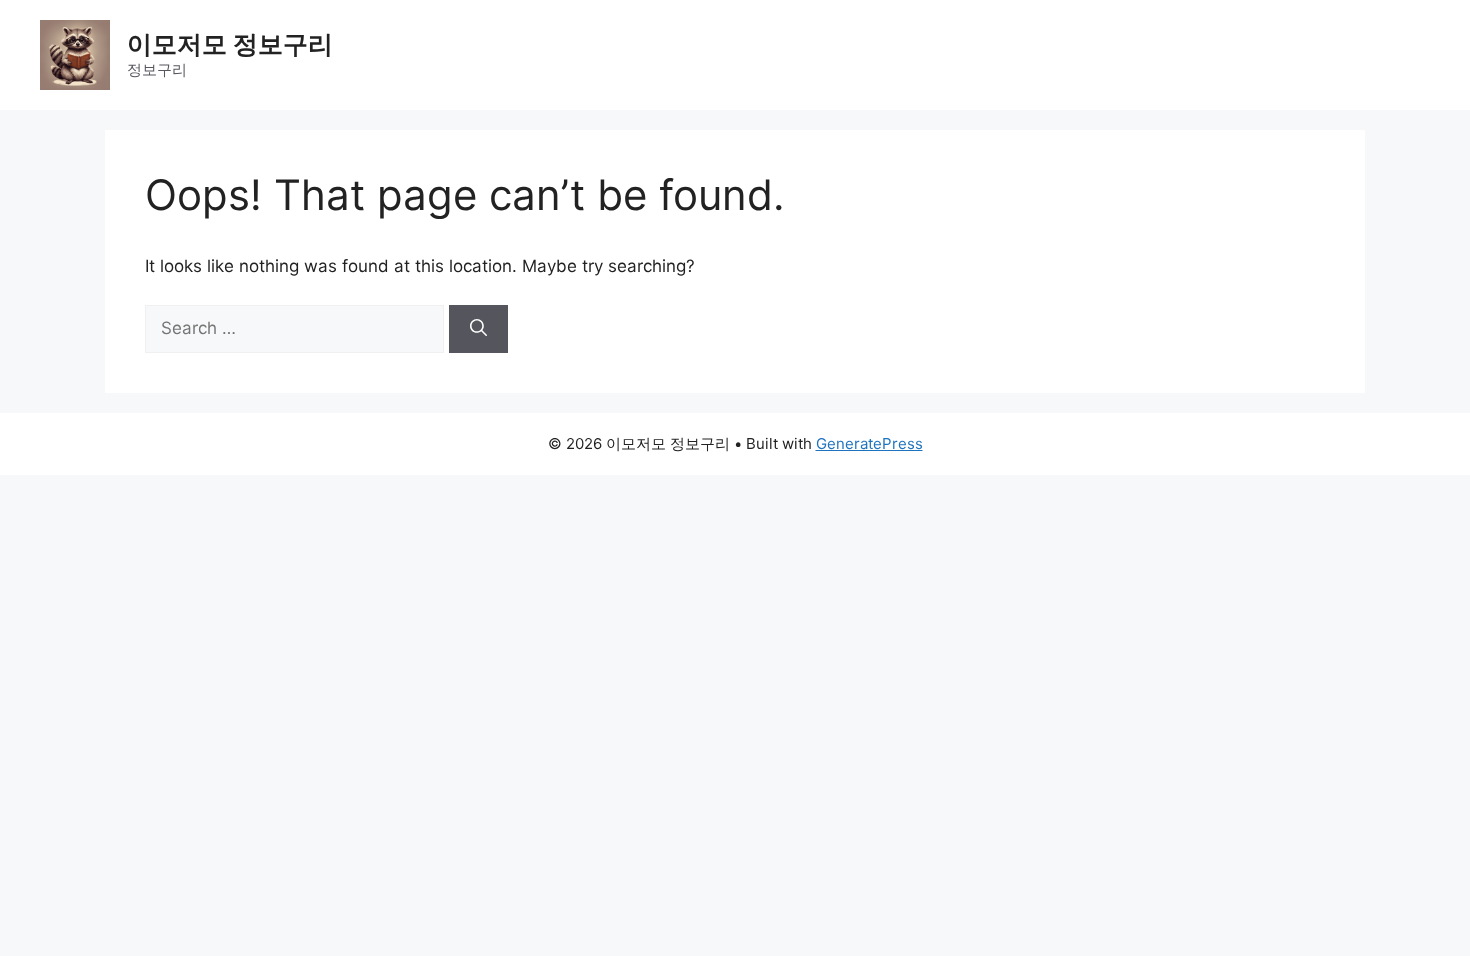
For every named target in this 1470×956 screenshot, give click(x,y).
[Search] (478, 329)
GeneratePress (869, 443)
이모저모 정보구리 (230, 44)
